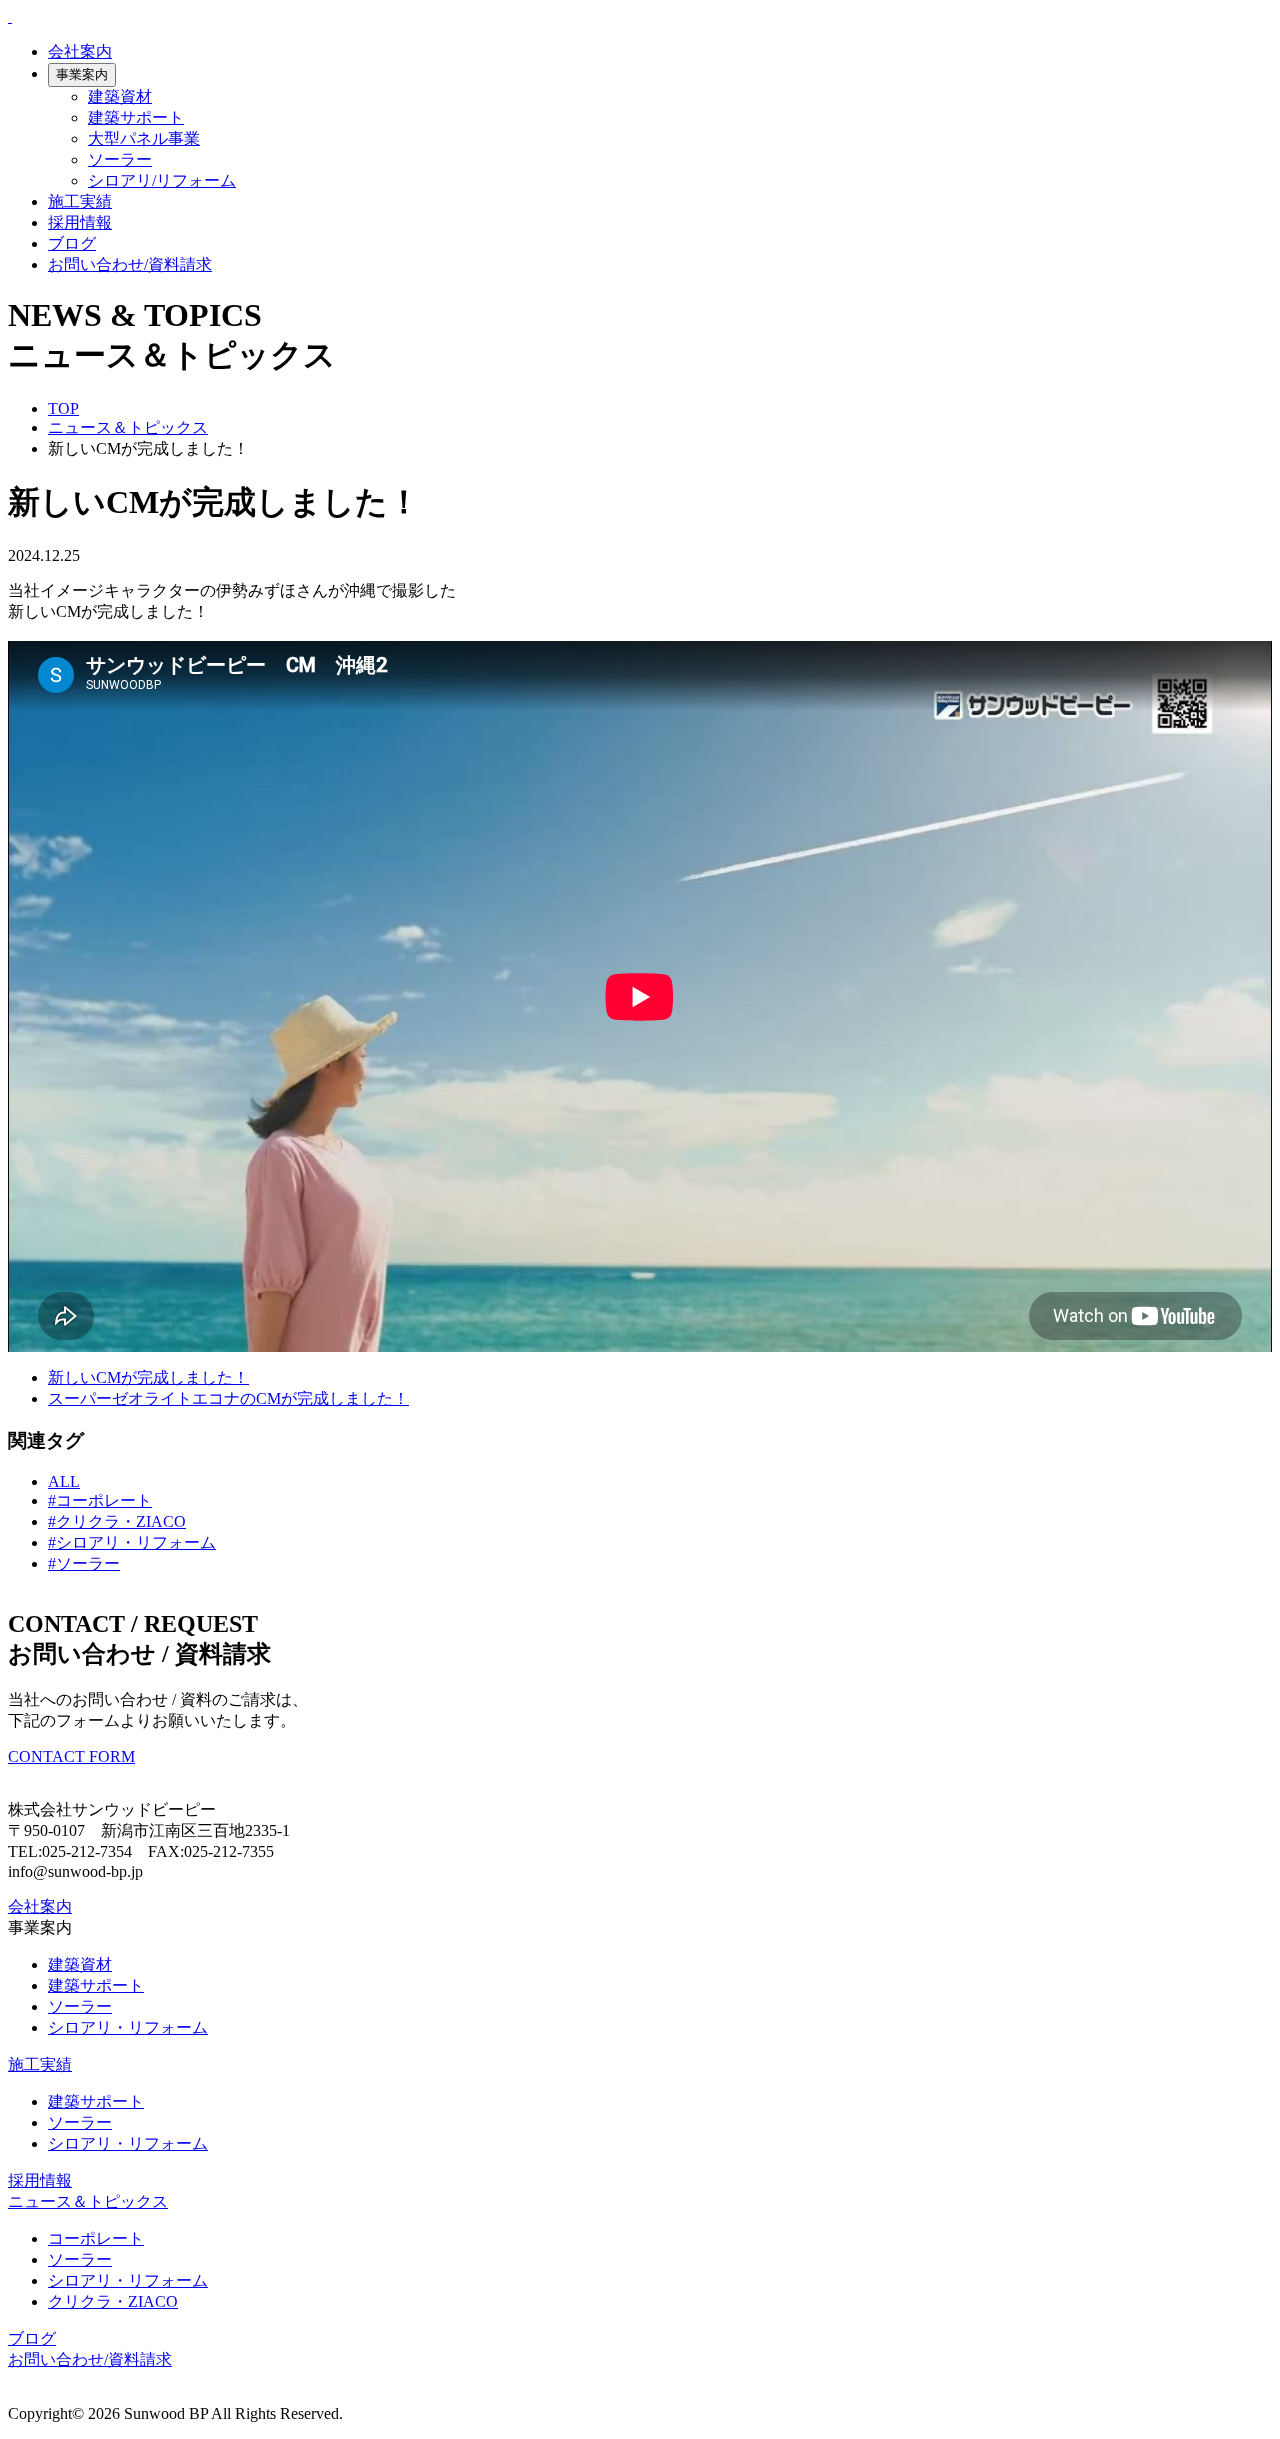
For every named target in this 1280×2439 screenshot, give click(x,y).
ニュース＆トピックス (128, 427)
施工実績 (80, 201)
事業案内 (82, 74)
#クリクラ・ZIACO (117, 1521)
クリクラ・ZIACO (113, 2301)
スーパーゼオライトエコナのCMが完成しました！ (228, 1398)
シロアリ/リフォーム (162, 180)
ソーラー (120, 159)
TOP (63, 408)
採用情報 (80, 222)
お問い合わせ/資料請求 (130, 264)
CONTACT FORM (71, 1756)
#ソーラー (84, 1563)
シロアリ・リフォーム (128, 2027)
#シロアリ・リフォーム (132, 1542)
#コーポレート (100, 1500)
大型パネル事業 (144, 138)
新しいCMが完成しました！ (148, 1377)
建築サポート (136, 117)
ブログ (72, 243)
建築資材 (120, 96)
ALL (64, 1481)
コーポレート (96, 2238)
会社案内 (80, 51)
